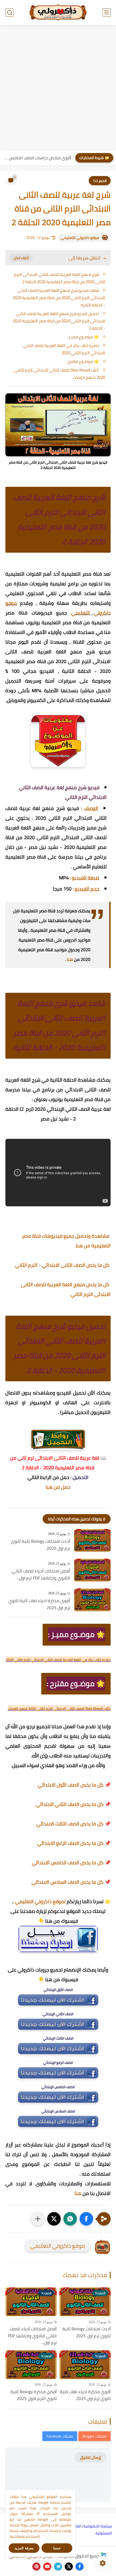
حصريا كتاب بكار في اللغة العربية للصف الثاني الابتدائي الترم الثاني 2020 (64, 349)
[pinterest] (36, 2567)
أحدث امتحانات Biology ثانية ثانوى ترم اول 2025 (40, 1545)
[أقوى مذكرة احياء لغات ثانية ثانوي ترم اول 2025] (92, 1600)
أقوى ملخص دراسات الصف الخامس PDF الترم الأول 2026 (37, 158)
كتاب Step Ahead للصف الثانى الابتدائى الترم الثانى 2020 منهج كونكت (60, 374)
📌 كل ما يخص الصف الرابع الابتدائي (74, 1843)
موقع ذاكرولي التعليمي (80, 238)
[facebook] (80, 2567)
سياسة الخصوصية (98, 2526)
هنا (70, 959)
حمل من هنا (58, 1487)
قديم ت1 (100, 181)
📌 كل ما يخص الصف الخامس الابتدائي (71, 1863)
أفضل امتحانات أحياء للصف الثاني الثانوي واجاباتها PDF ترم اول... (41, 1574)
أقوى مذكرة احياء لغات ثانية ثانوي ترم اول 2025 (39, 1604)
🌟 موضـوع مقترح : (83, 361)
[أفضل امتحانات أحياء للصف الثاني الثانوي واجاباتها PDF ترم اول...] (92, 1570)
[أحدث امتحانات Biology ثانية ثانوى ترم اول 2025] (92, 1540)
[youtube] (47, 2567)
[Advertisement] (58, 88)
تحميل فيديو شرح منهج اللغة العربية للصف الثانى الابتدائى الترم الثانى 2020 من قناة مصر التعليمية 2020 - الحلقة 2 (59, 321)
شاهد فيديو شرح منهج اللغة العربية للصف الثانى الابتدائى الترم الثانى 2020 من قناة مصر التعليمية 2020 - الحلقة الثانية (59, 298)
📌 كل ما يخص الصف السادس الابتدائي (71, 1882)
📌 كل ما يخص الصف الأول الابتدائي (74, 1785)
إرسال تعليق (91, 2457)
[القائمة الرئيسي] (107, 13)
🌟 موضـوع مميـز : (83, 337)
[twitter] (69, 2567)
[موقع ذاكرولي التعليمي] (58, 12)
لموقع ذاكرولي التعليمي (40, 1901)
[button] (86, 2219)
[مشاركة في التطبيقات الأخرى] (38, 2219)
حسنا (57, 2548)
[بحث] (9, 13)
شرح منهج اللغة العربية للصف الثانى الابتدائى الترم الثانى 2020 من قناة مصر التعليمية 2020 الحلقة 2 (60, 278)
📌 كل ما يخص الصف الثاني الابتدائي (73, 1804)
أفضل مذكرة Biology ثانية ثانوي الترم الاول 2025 (34, 2395)
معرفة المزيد (24, 2548)
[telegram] (58, 2567)
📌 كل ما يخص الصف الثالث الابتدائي (74, 1824)
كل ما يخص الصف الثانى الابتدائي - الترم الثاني (63, 1265)
